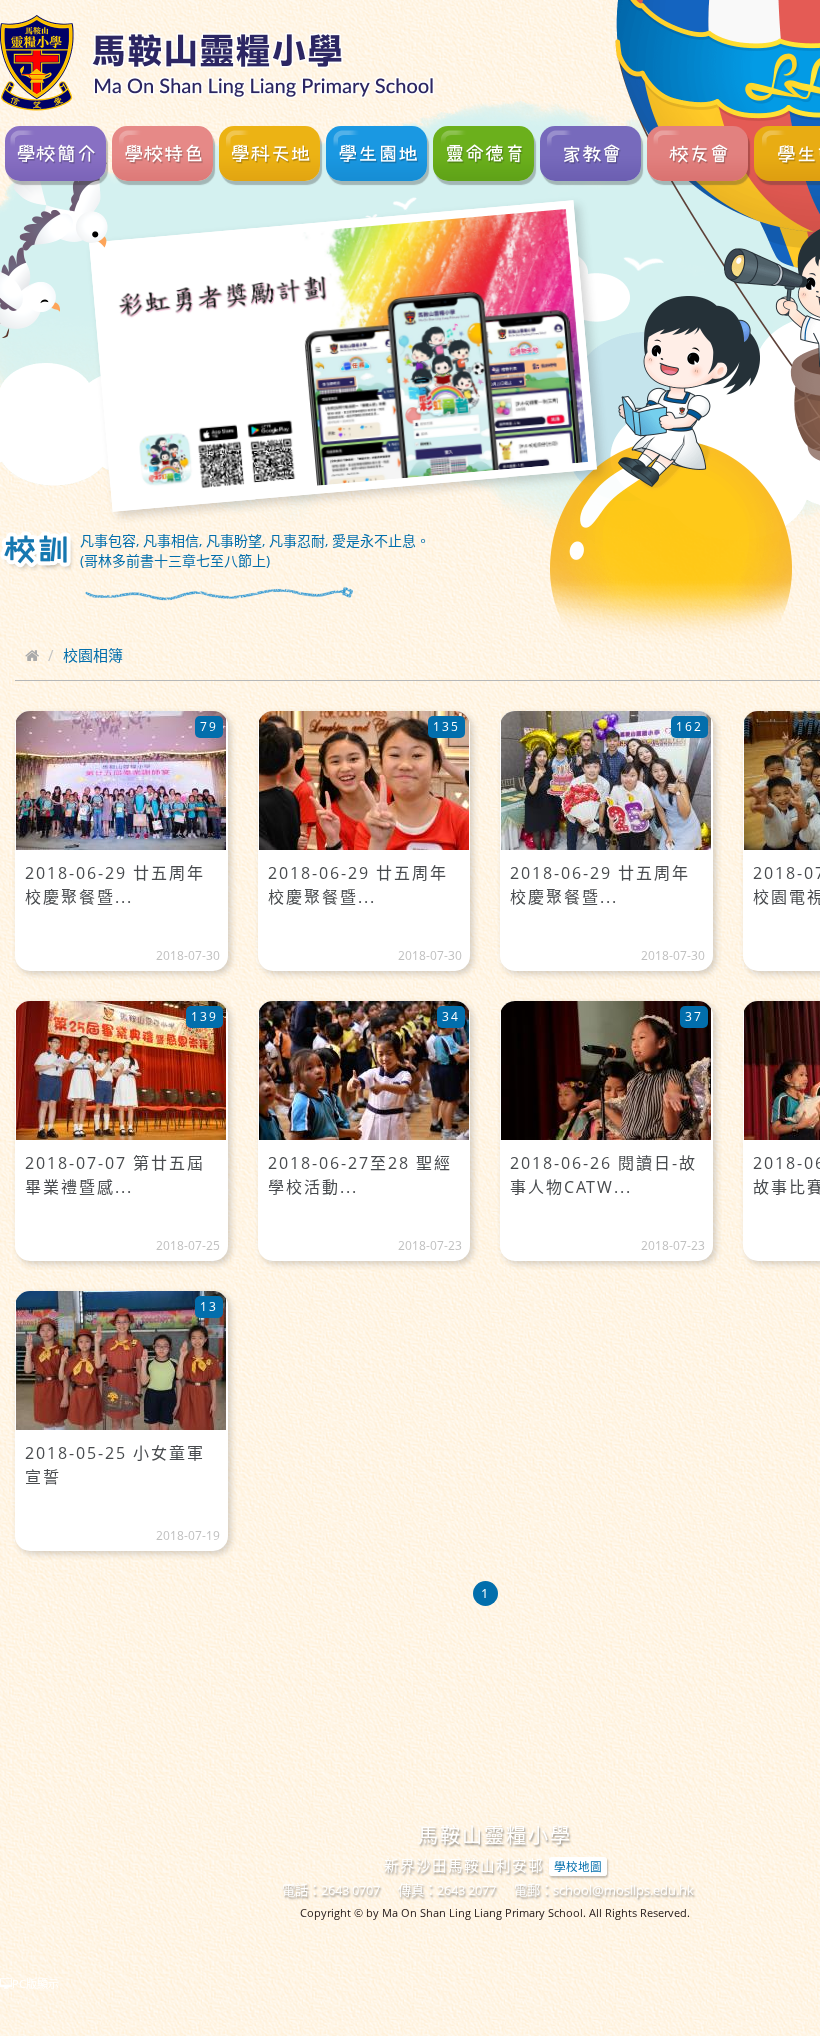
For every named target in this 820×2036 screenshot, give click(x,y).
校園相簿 (93, 655)
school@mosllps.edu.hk (623, 1890)
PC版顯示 (35, 1983)
